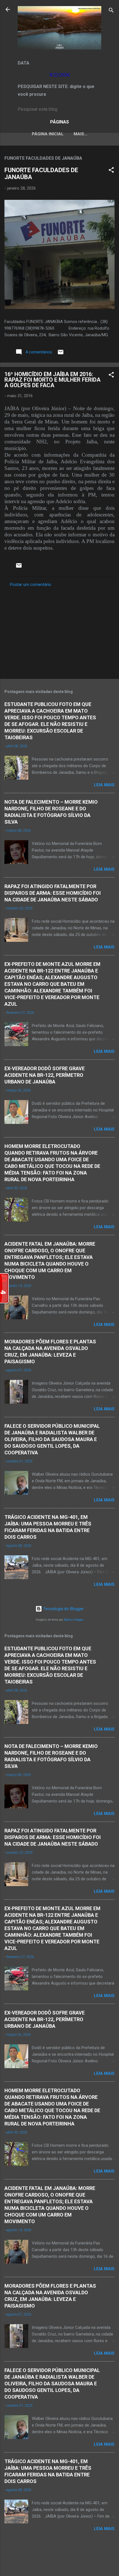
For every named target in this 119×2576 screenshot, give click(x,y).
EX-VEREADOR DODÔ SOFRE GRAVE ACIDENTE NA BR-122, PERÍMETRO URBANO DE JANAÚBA (45, 1075)
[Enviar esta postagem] (61, 354)
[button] (111, 171)
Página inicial (48, 134)
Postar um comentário (31, 584)
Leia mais (104, 785)
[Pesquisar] (111, 11)
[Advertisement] (59, 631)
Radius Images (74, 1620)
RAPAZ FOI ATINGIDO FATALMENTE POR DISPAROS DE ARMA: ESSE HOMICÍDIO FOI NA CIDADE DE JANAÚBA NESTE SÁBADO (53, 893)
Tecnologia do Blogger (63, 1609)
